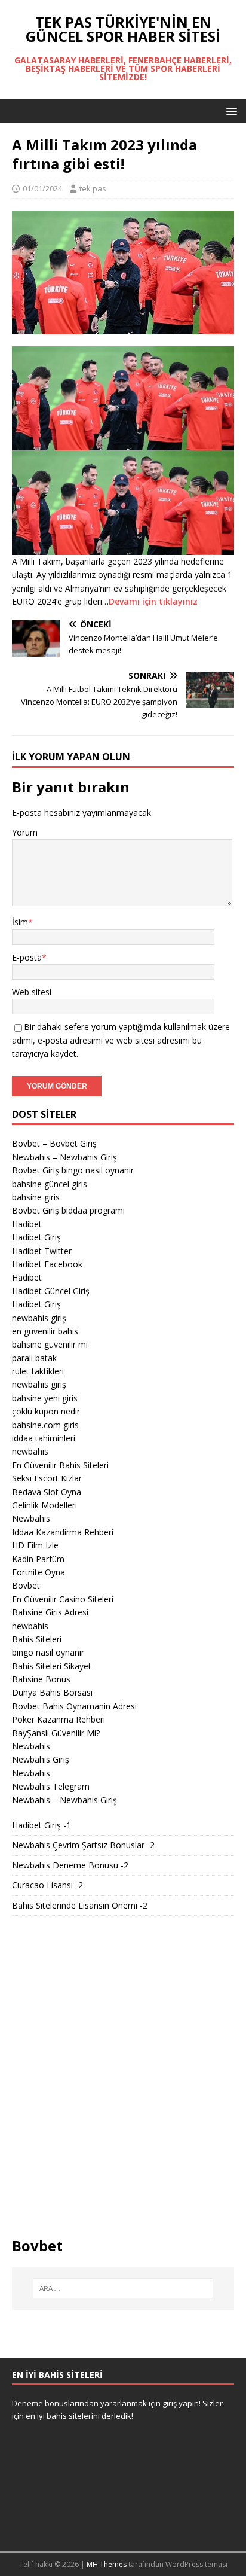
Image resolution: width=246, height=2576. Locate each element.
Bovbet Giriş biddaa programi (68, 1210)
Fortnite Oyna (39, 1572)
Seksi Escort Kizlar (47, 1478)
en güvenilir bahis (45, 1331)
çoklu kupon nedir (46, 1411)
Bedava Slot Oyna (47, 1492)
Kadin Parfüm (38, 1559)
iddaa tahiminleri (44, 1438)
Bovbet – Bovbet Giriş (54, 1143)
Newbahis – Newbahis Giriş (64, 1157)
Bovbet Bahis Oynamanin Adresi (74, 1706)
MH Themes (107, 2564)
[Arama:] (123, 2288)
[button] (230, 110)
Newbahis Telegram (51, 1786)
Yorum (25, 832)
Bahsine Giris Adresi (50, 1612)
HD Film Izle (35, 1545)
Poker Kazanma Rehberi (59, 1719)
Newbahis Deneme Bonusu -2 (70, 1865)
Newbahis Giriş (41, 1759)
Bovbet (26, 1585)
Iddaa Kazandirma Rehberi (63, 1532)
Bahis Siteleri (37, 1639)
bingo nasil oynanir (48, 1652)
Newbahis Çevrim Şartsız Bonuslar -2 (83, 1845)
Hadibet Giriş (36, 1237)
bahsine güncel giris (50, 1184)
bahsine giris (36, 1197)
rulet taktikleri (38, 1371)
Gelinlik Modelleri (44, 1505)
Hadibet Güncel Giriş (51, 1291)
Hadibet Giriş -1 (41, 1825)
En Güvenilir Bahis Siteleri (60, 1465)
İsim (20, 922)
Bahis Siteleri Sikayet (52, 1666)
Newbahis (31, 1518)
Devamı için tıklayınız (153, 601)
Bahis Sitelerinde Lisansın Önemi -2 (80, 1905)
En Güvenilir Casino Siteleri (63, 1599)
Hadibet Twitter (42, 1251)
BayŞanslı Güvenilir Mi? (56, 1733)
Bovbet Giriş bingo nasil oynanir (73, 1170)
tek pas (93, 188)
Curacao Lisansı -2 (47, 1885)
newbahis (30, 1451)
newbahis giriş (39, 1318)
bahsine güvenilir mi (50, 1344)
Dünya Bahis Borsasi (52, 1692)
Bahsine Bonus (41, 1679)
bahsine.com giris (45, 1425)
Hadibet (27, 1224)
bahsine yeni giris (45, 1398)
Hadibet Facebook (47, 1264)
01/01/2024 (42, 188)
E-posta (27, 957)
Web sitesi (32, 992)
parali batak (34, 1358)
